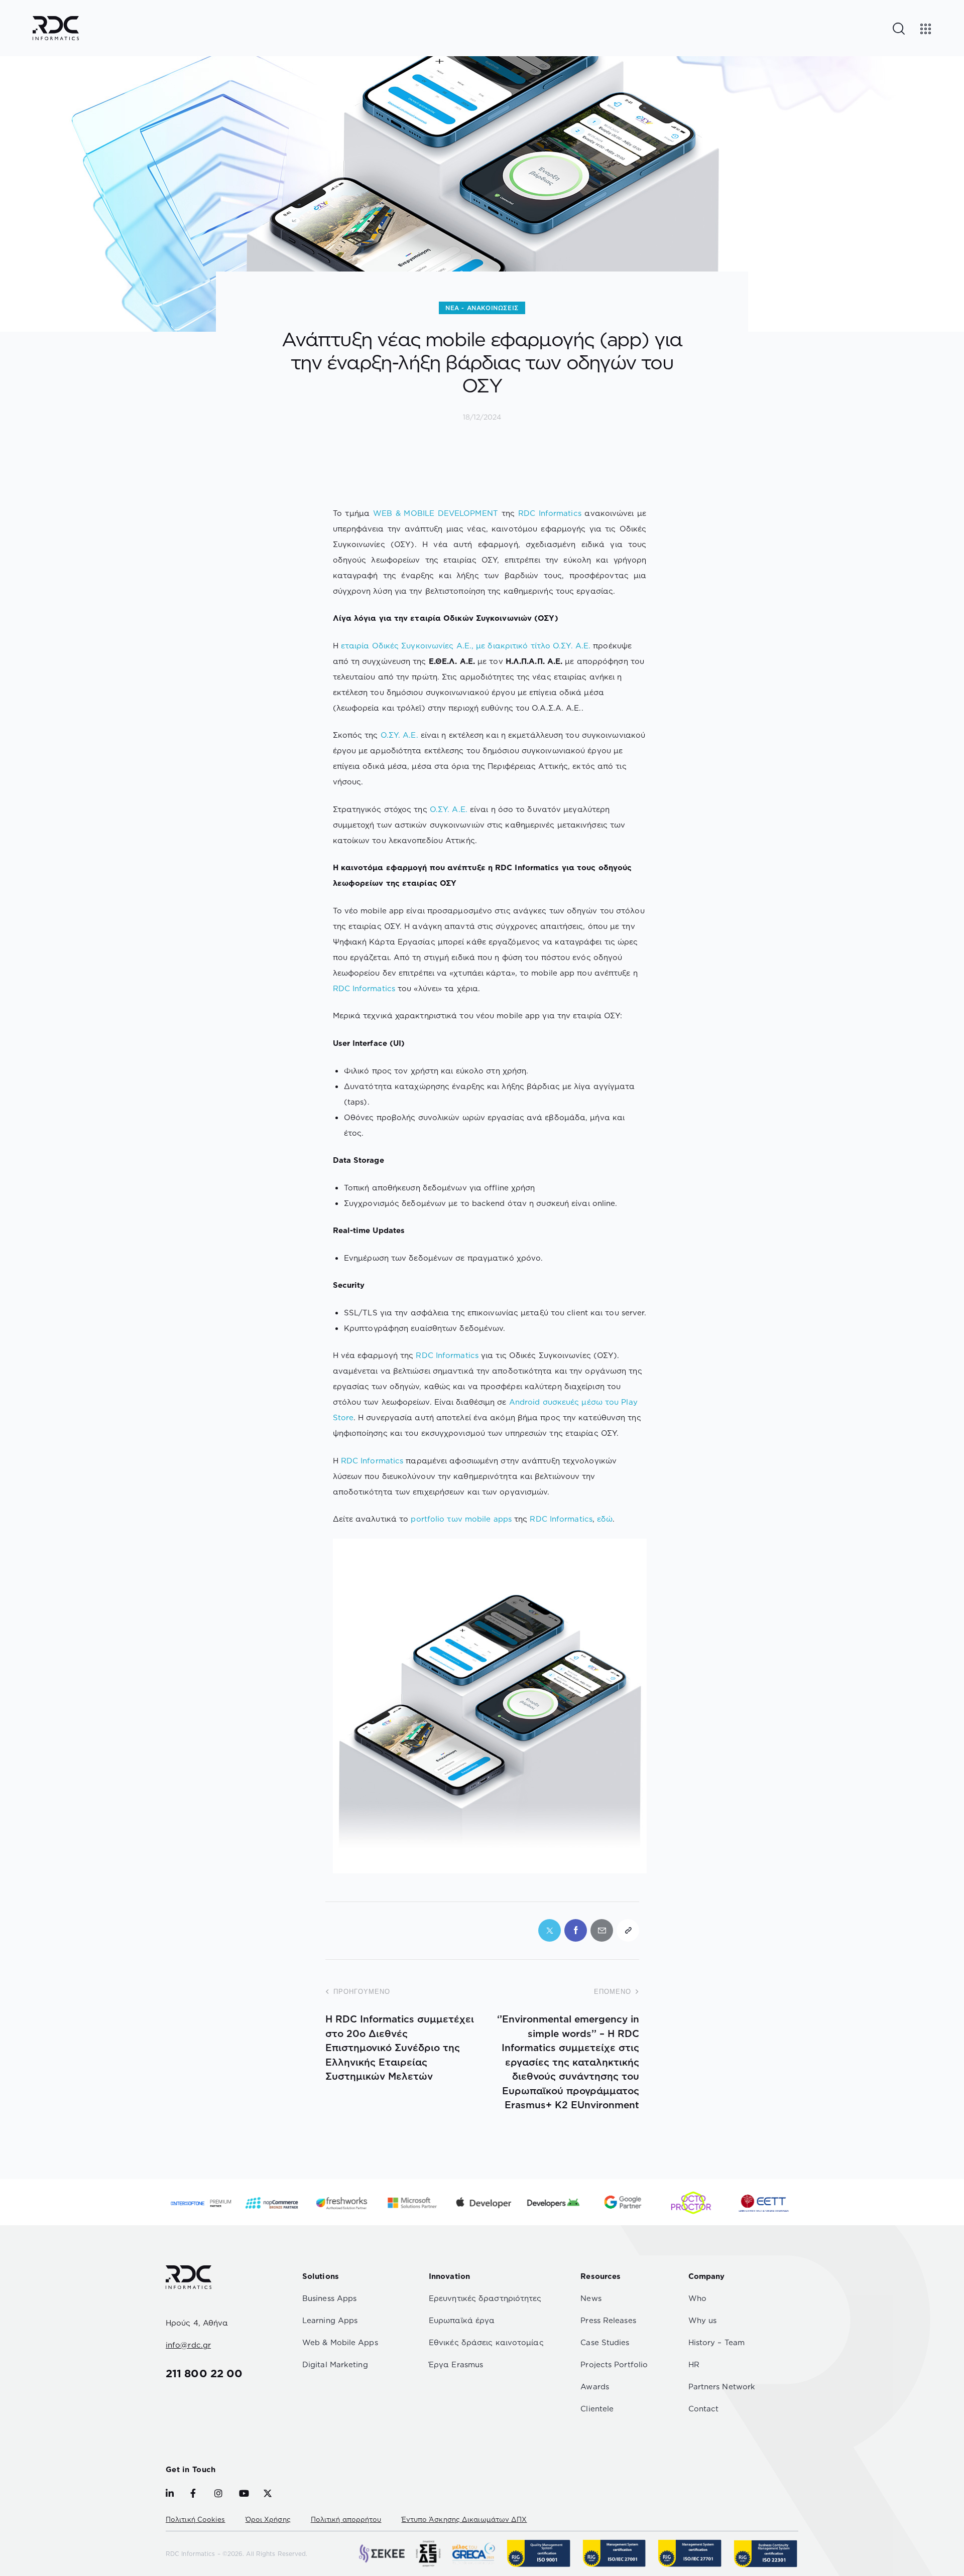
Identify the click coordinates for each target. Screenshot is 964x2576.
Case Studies (605, 2342)
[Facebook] (576, 1930)
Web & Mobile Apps (340, 2342)
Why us (703, 2320)
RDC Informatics (550, 513)
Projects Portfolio (614, 2364)
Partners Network (722, 2387)
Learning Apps (330, 2320)
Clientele (597, 2409)
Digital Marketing (335, 2364)
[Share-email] (602, 1930)
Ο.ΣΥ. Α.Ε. (399, 735)
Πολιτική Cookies (196, 2519)
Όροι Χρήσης (268, 2519)
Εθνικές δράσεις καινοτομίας (486, 2342)
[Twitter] (550, 1930)
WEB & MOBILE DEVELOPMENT (436, 513)
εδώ (605, 1519)
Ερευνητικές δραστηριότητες (485, 2298)
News (591, 2298)
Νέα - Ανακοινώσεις (482, 308)
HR (694, 2364)
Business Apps (329, 2298)
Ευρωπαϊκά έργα (462, 2320)
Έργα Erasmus (456, 2364)
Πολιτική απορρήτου (346, 2519)
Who (697, 2298)
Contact (704, 2409)
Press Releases (608, 2320)
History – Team (716, 2342)
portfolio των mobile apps (461, 1519)
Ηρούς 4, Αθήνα (197, 2323)
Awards (595, 2387)
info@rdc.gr (188, 2345)
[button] (628, 1930)
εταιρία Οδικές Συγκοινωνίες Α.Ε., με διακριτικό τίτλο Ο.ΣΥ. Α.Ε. (466, 646)
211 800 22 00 (204, 2373)
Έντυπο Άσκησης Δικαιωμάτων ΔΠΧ (464, 2519)
